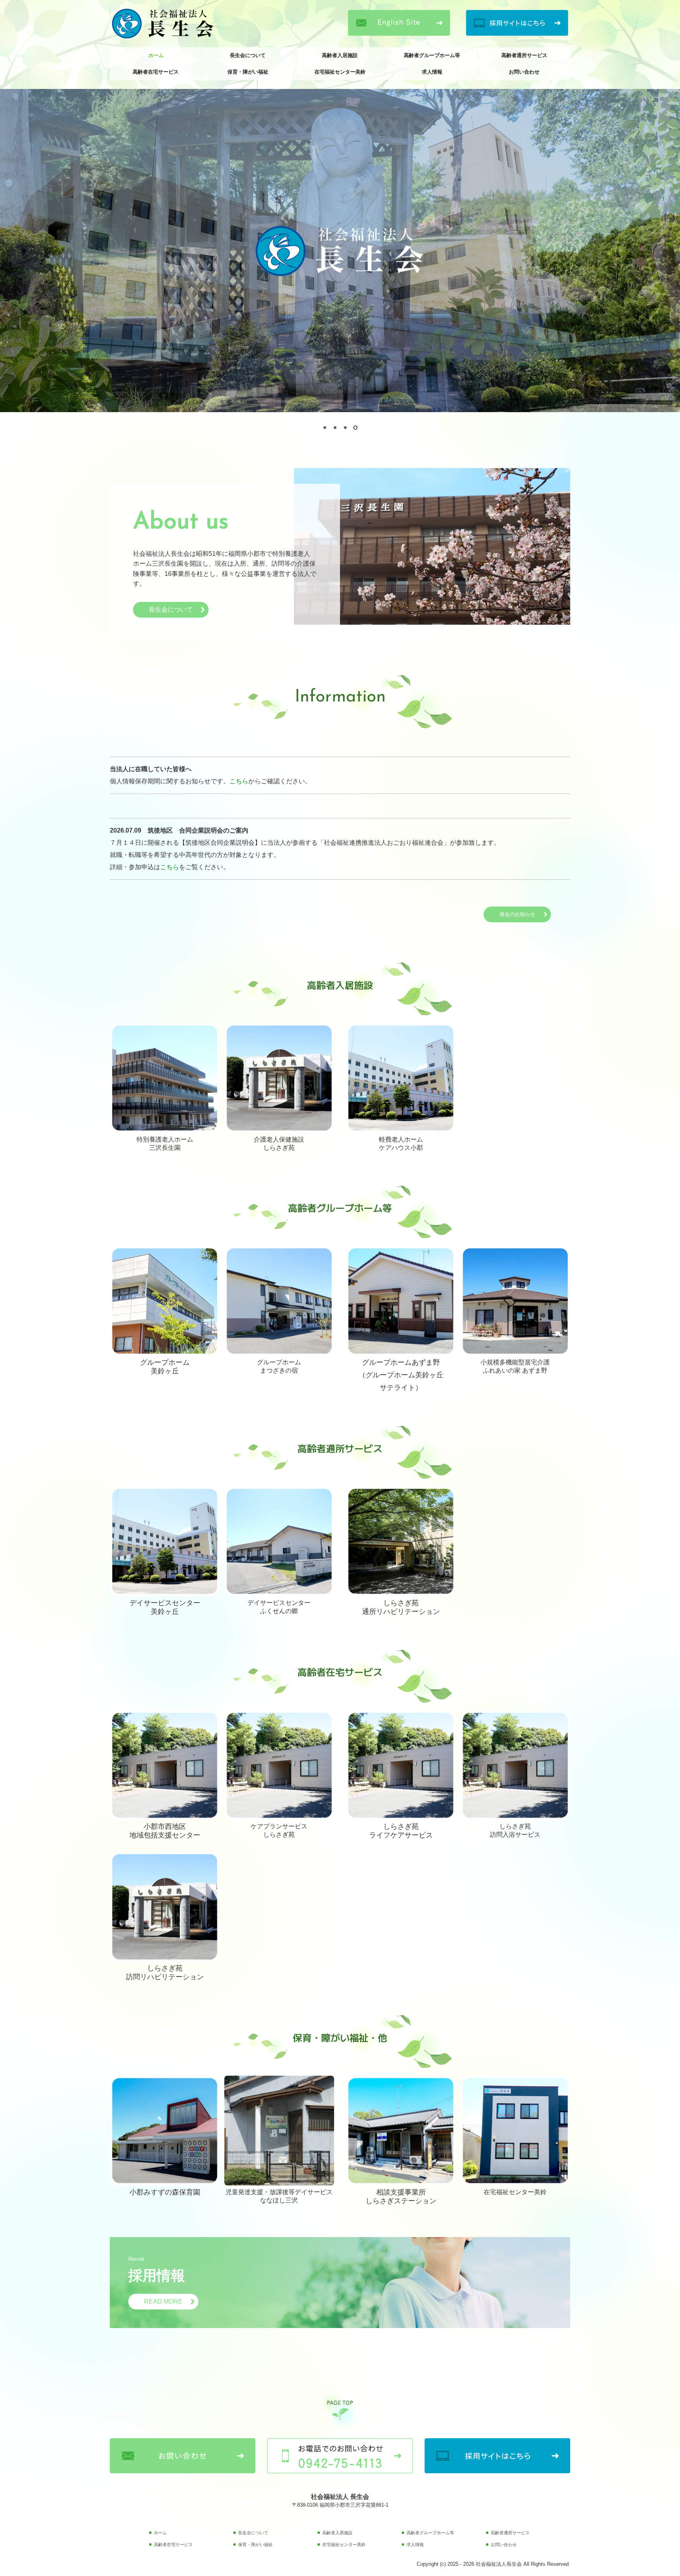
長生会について (248, 55)
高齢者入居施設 (340, 55)
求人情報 (432, 72)
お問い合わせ (524, 72)
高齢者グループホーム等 (432, 55)
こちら (239, 781)
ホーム (156, 55)
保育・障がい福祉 (248, 72)
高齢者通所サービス (524, 55)
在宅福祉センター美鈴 (340, 72)
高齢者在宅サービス (156, 72)
